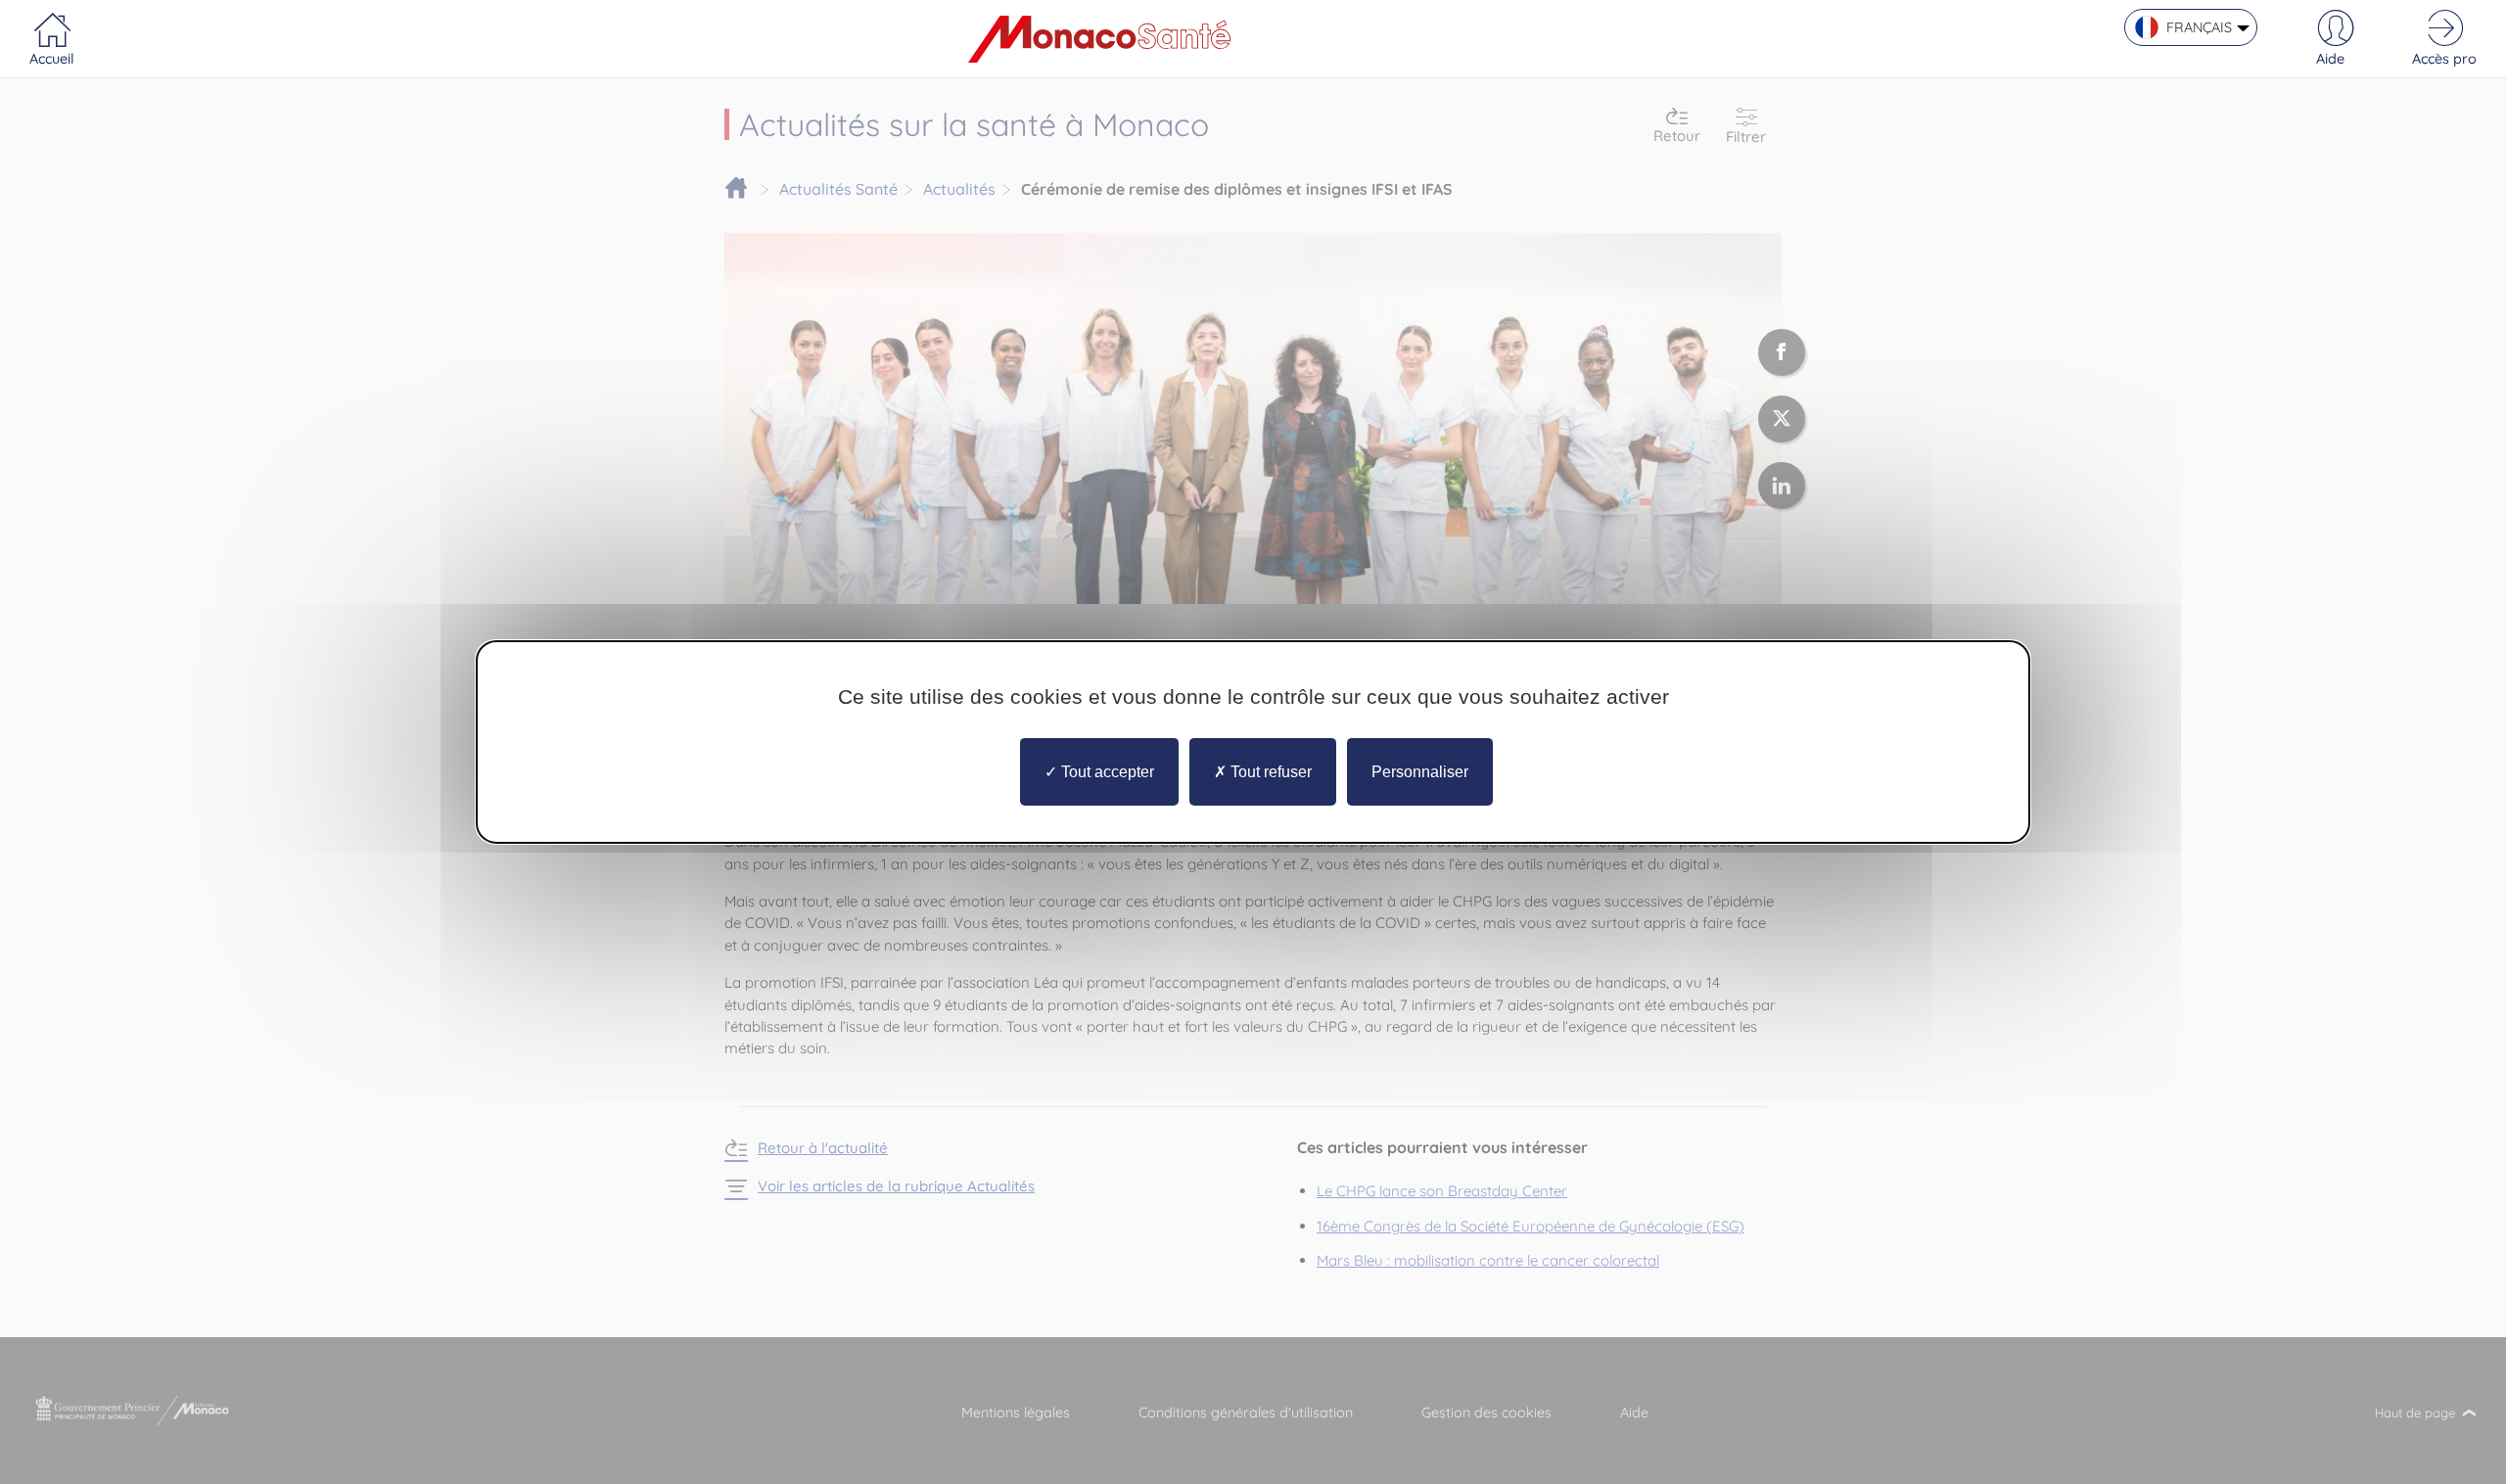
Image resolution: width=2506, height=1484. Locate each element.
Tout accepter (1106, 772)
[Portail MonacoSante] (1099, 39)
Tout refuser (1269, 772)
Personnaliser (1420, 772)
